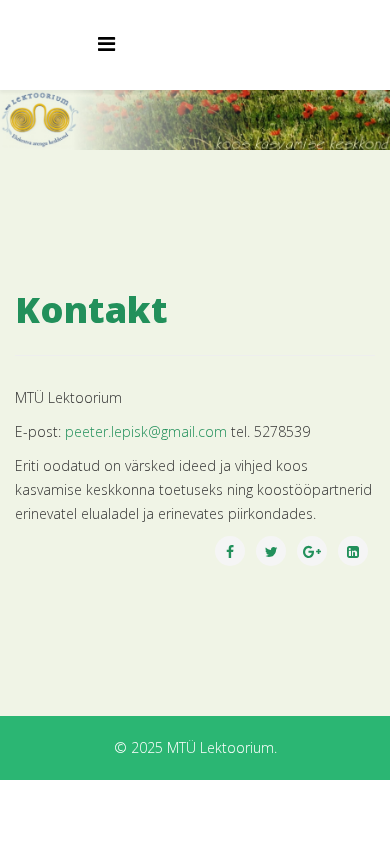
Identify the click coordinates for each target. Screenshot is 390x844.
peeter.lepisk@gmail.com (146, 431)
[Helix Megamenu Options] (106, 43)
